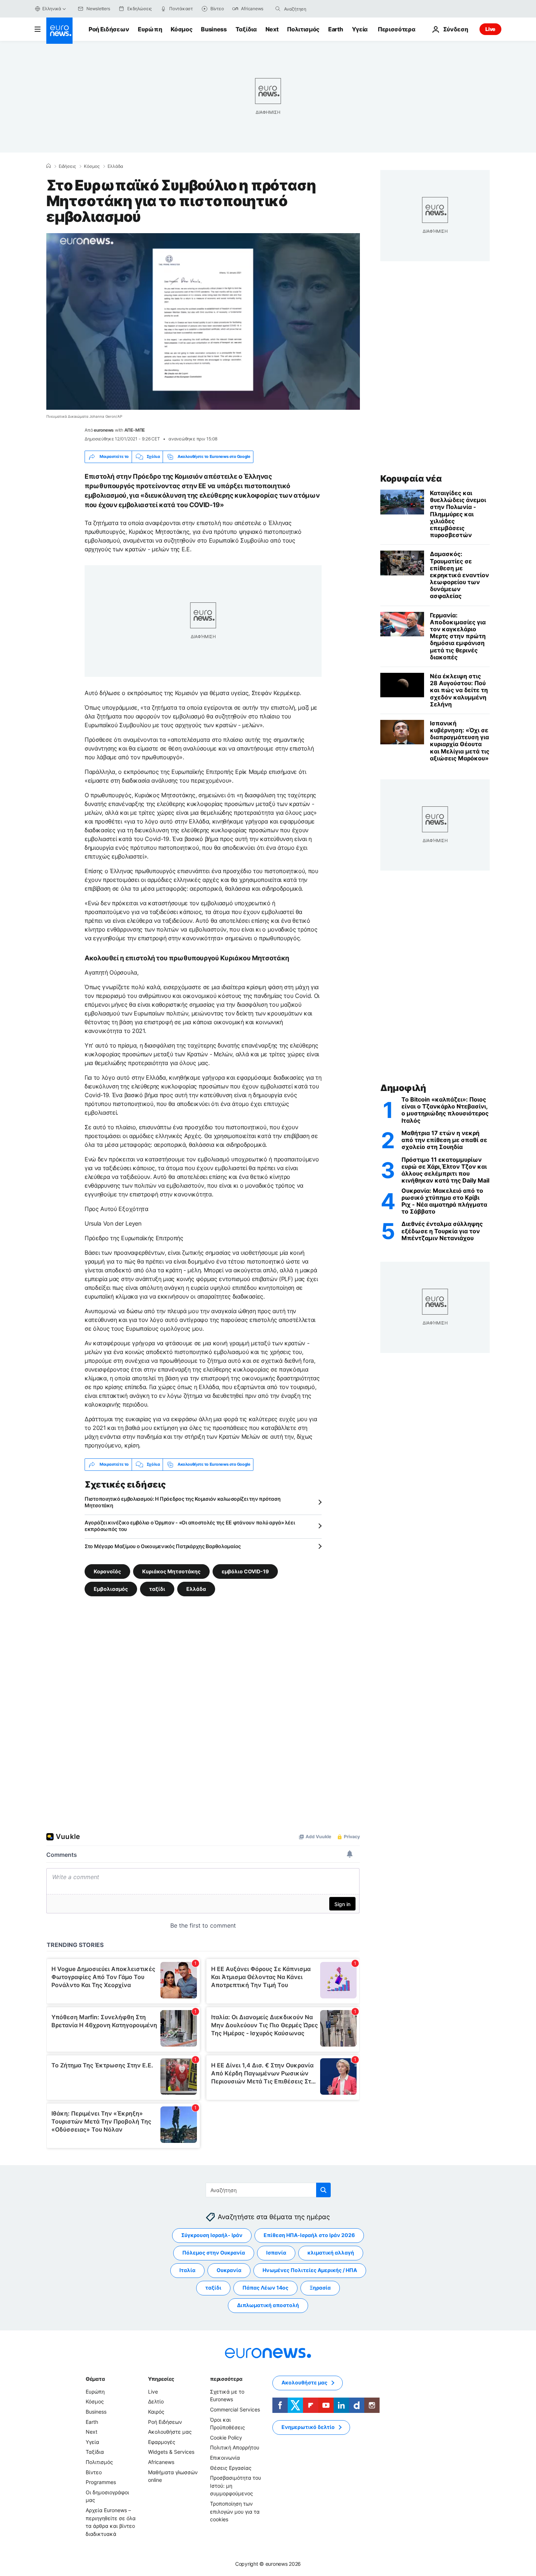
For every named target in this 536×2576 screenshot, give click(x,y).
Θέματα (95, 2379)
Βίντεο (94, 2472)
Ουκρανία (229, 2270)
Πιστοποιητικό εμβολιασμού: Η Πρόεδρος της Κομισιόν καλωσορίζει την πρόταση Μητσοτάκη (182, 1502)
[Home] (48, 166)
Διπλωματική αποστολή (268, 2305)
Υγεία (360, 29)
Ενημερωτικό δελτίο (308, 2427)
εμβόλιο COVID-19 (245, 1571)
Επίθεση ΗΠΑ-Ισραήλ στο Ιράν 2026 (309, 2235)
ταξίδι (157, 1588)
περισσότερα (226, 2379)
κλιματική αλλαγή (331, 2253)
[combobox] (315, 9)
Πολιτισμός (303, 29)
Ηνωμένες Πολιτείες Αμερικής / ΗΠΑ (310, 2270)
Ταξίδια (246, 29)
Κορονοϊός (107, 1571)
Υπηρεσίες (161, 2379)
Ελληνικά (52, 9)
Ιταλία (187, 2270)
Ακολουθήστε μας (170, 2432)
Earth (335, 29)
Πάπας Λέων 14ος (265, 2288)
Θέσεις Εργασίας (231, 2467)
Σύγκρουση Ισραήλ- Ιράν (212, 2235)
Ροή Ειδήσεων (109, 29)
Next (272, 29)
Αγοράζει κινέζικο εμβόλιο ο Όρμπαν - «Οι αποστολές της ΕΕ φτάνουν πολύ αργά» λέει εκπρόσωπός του (190, 1526)
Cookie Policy (226, 2438)
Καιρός (156, 2412)
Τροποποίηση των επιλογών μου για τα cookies (235, 2511)
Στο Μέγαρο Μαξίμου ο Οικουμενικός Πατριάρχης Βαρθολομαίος (163, 1546)
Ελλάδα (115, 166)
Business (214, 29)
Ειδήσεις (67, 166)
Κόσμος (181, 29)
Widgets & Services (171, 2452)
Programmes (101, 2482)
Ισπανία (276, 2253)
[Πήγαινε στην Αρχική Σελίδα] (59, 31)
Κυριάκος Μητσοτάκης (171, 1571)
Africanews (161, 2462)
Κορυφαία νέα (411, 479)
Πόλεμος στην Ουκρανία (214, 2253)
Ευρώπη (150, 29)
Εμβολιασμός (111, 1588)
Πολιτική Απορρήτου (235, 2447)
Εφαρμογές (162, 2442)
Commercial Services (235, 2409)
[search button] (278, 9)
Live (490, 29)
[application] (203, 321)
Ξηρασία (320, 2288)
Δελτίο (156, 2401)
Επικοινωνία (225, 2458)
